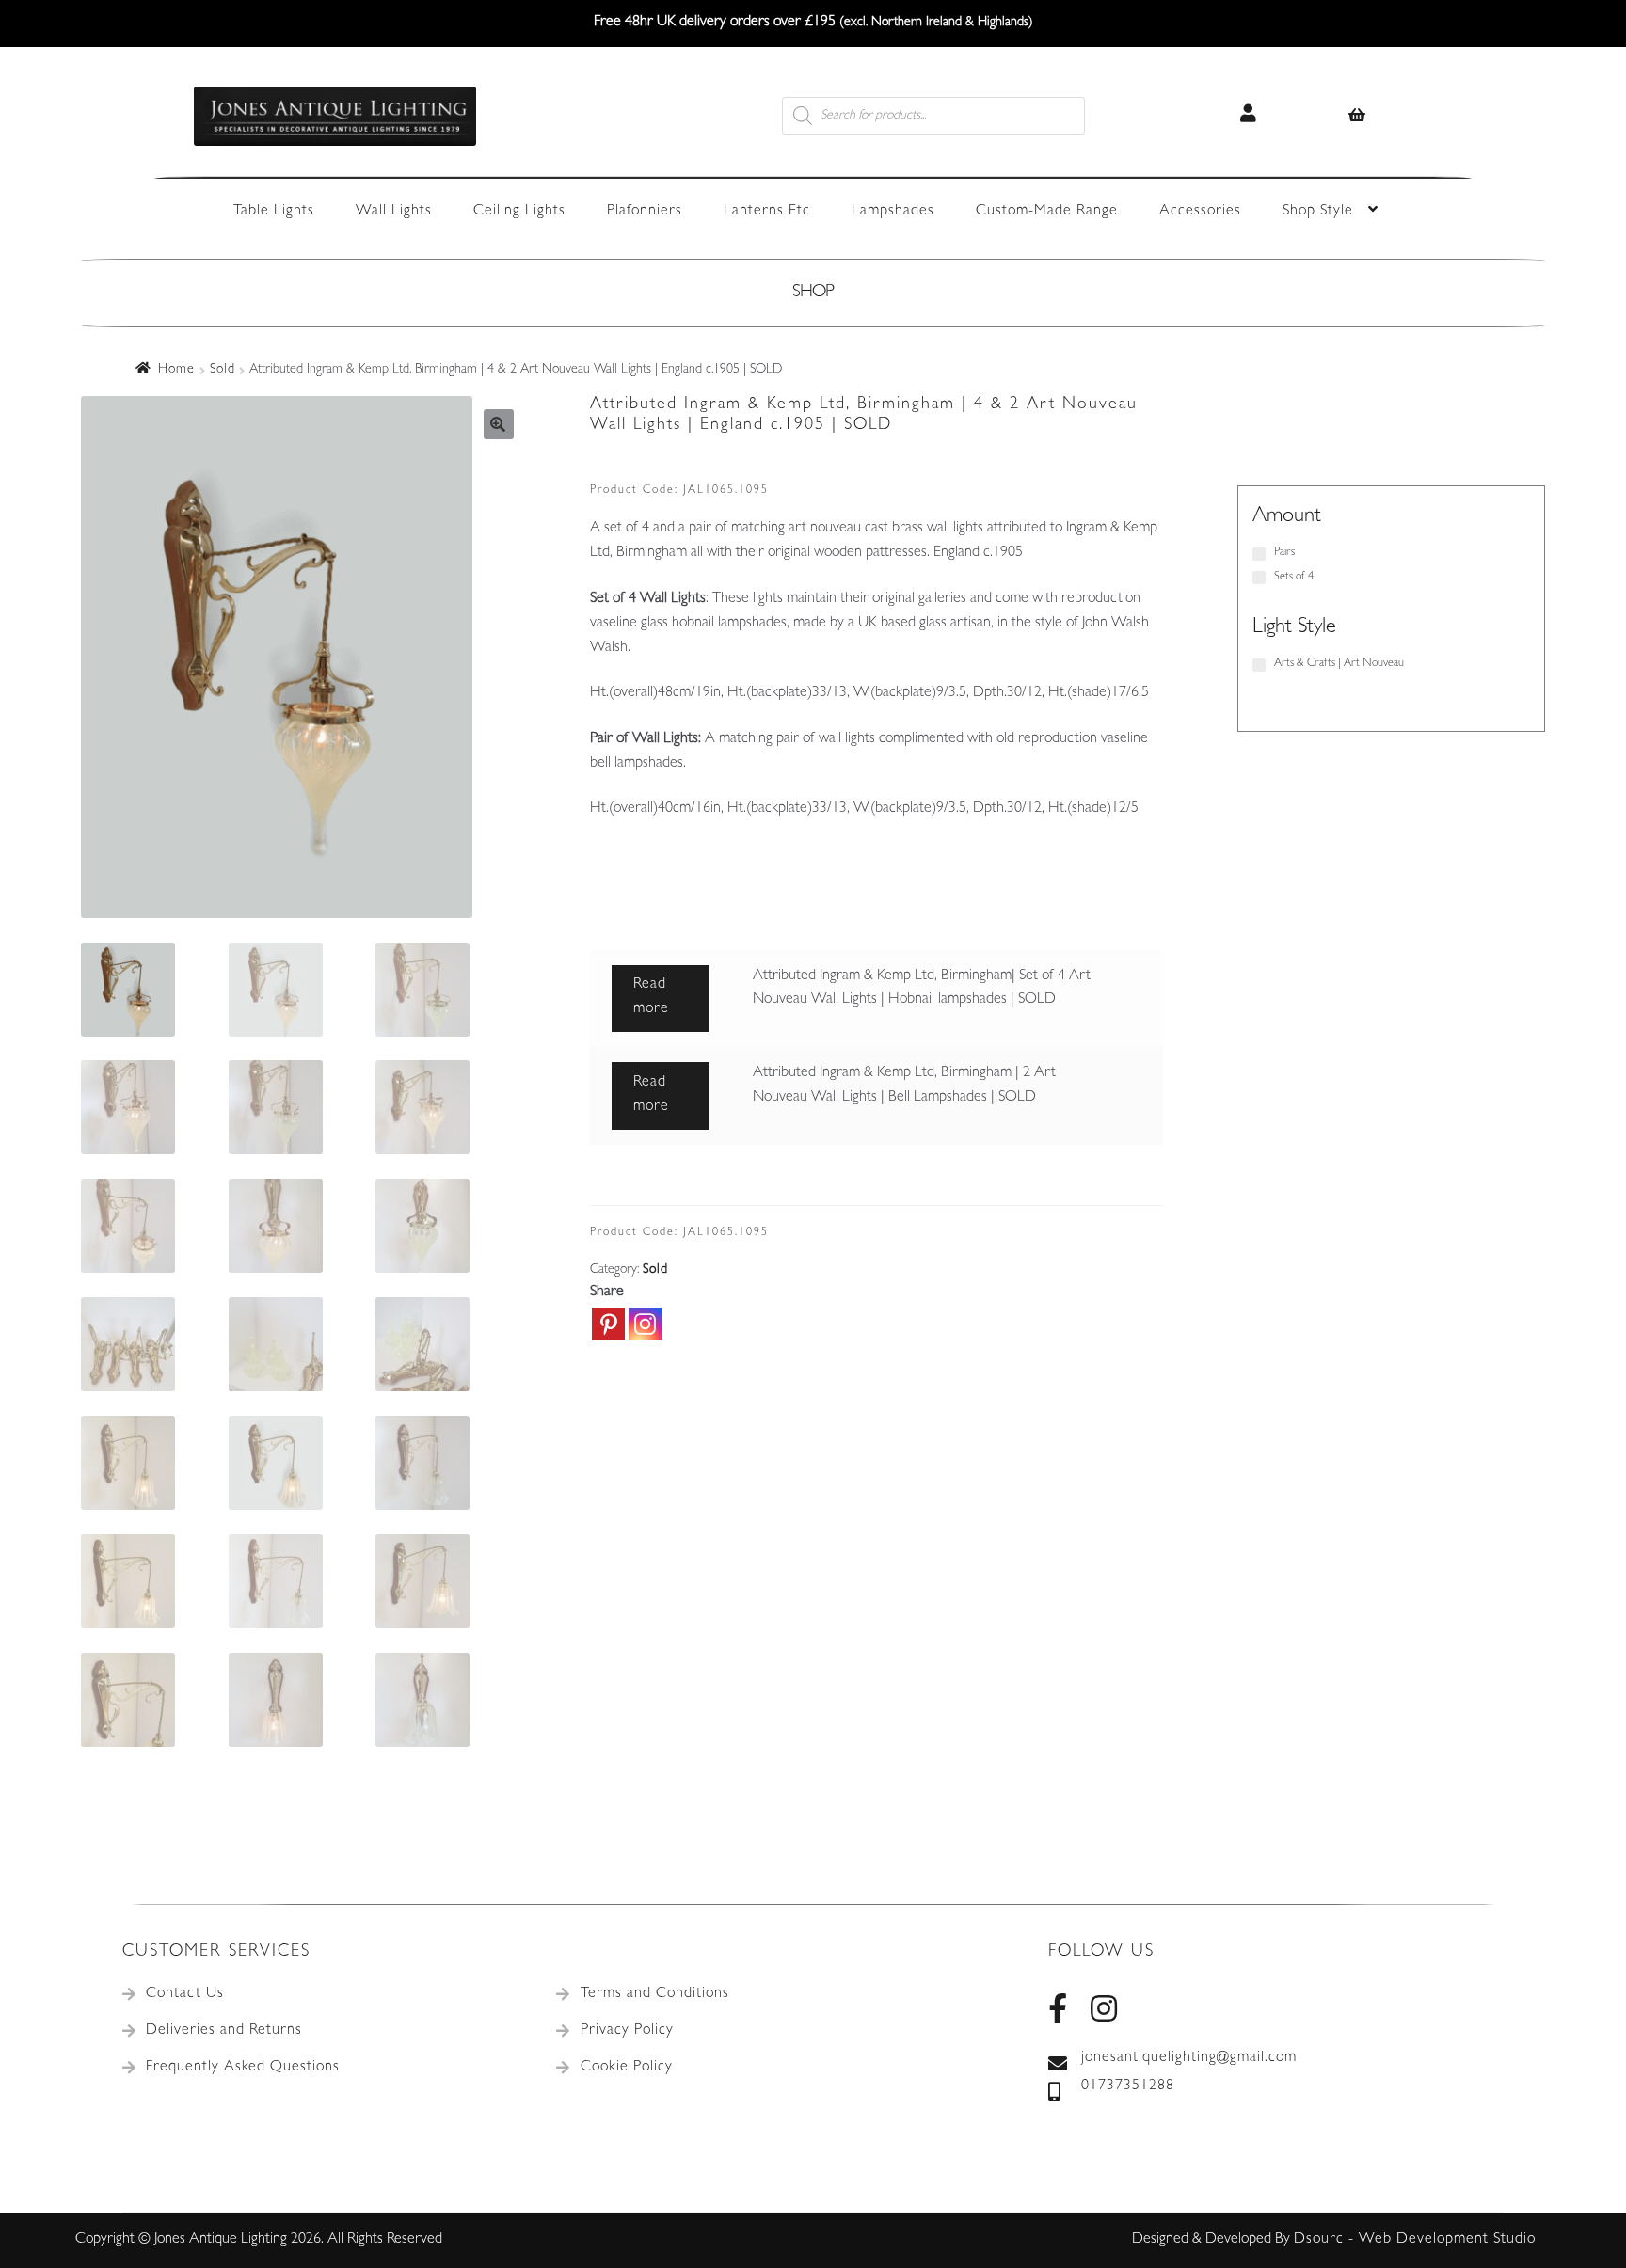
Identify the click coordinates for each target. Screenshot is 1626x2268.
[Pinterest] (608, 1324)
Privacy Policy (627, 2031)
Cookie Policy (627, 2068)
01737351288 (1128, 2086)
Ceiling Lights (519, 212)
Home (176, 370)
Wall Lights (394, 212)
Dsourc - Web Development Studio (1415, 2240)
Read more (651, 997)
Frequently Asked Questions (243, 2068)
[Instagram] (645, 1324)
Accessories (1200, 212)
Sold (223, 370)
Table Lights (274, 212)
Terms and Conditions (655, 1994)
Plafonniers (645, 212)
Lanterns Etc (767, 212)
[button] (499, 424)
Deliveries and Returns (224, 2031)
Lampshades (893, 212)
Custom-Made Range (1047, 212)
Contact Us (185, 1994)
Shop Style (1318, 212)
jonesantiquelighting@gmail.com (1189, 2058)
